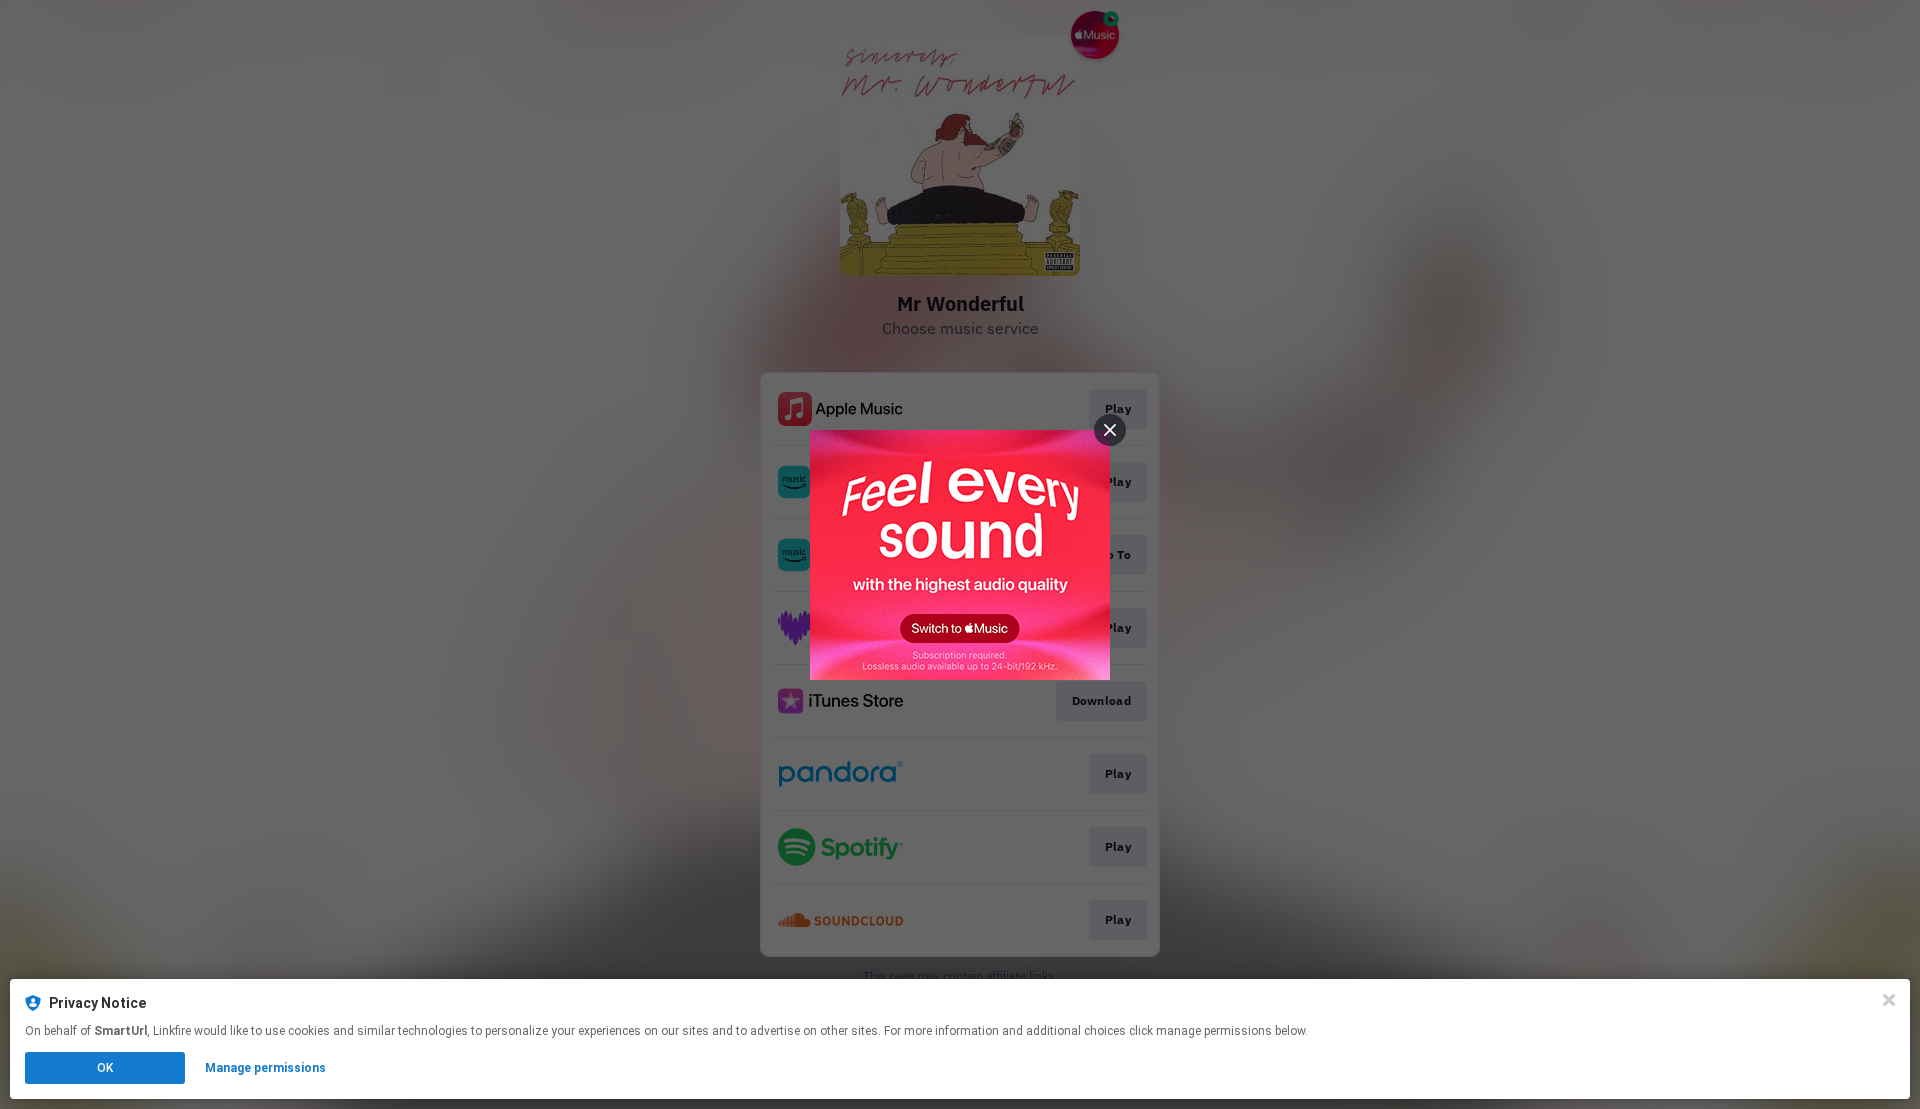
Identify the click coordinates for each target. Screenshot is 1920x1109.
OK (105, 1068)
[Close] (1889, 1000)
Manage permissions (265, 1068)
